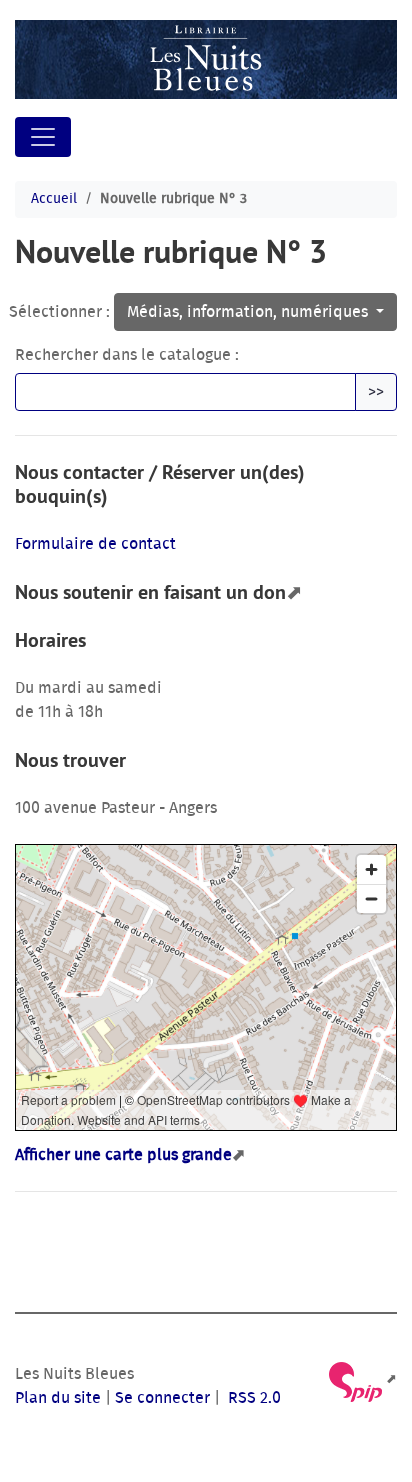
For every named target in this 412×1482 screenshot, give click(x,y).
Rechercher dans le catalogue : (127, 355)
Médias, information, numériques (249, 312)
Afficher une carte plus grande (123, 1155)
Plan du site (58, 1398)
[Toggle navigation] (43, 137)
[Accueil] (206, 59)
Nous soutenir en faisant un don (150, 592)
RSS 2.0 (252, 1398)
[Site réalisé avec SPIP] (361, 1379)
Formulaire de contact (95, 544)
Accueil (54, 199)
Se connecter (162, 1398)
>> (376, 392)
